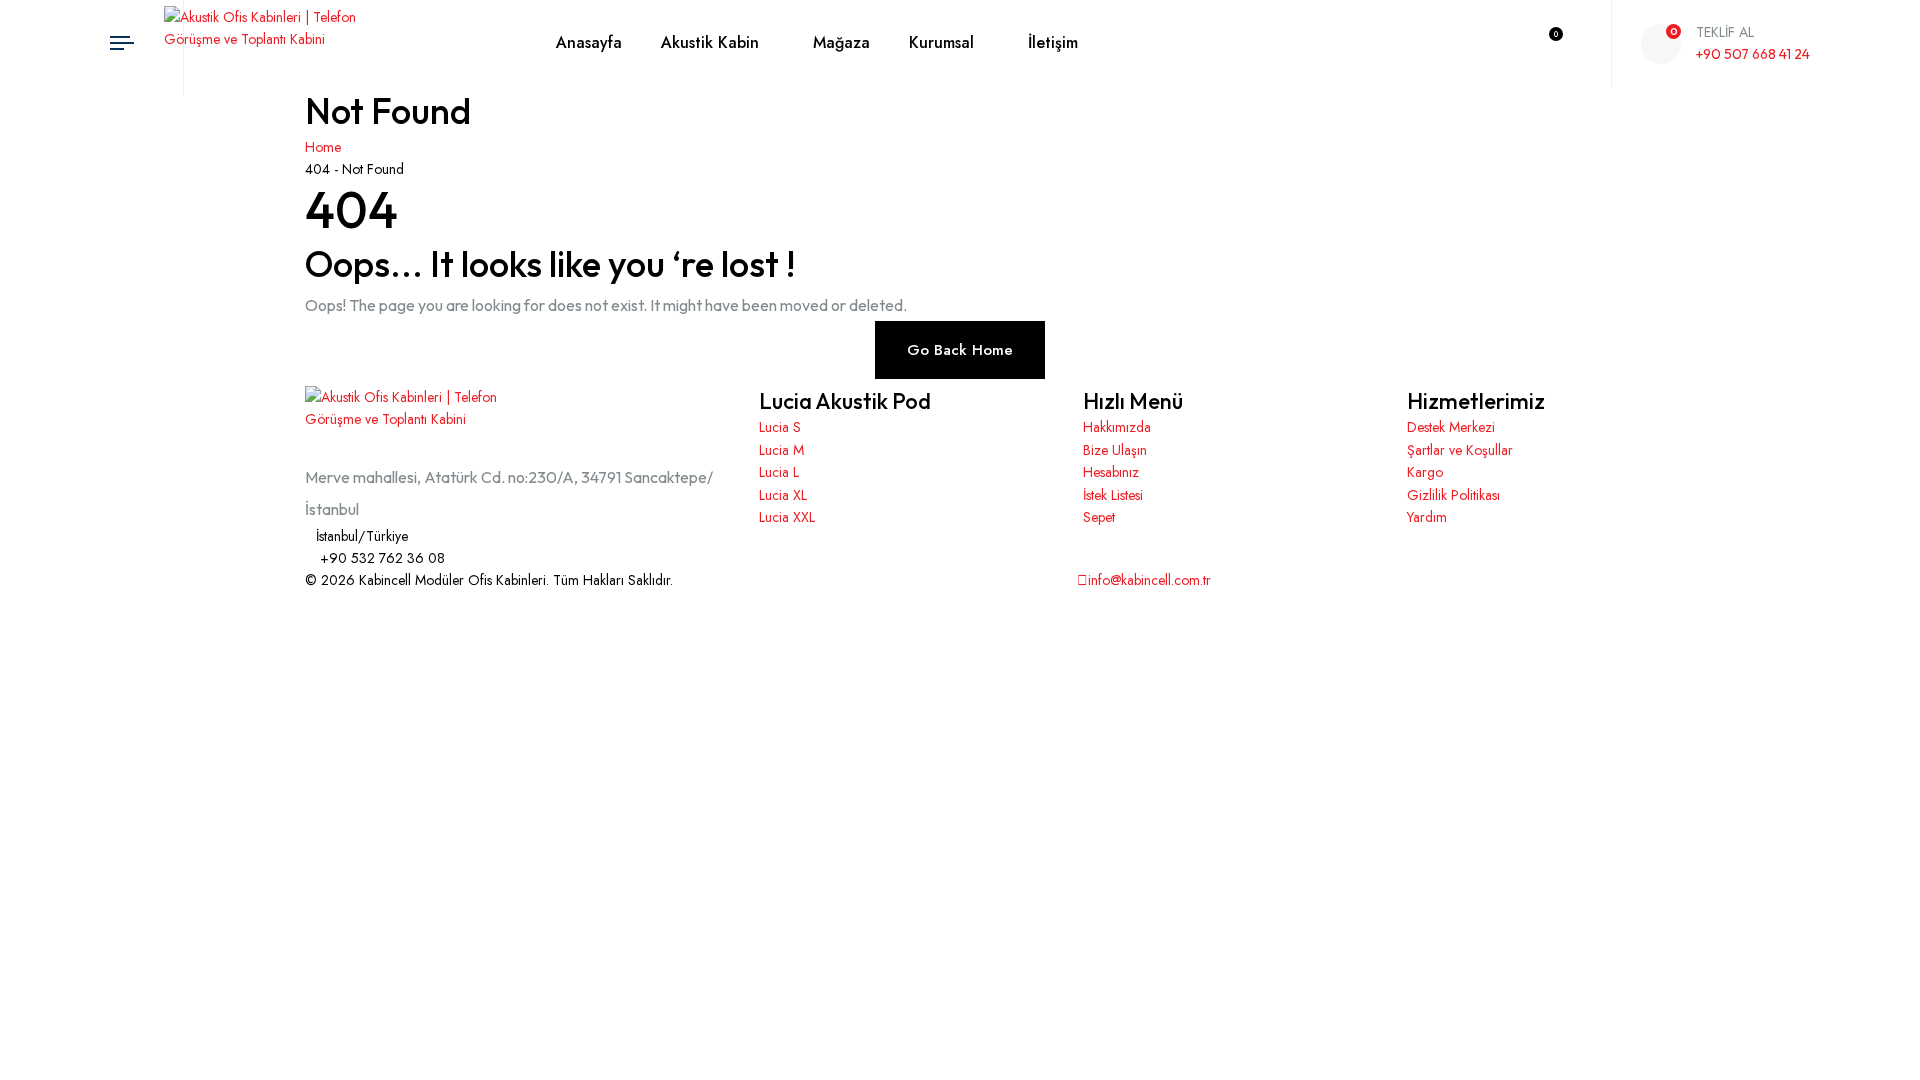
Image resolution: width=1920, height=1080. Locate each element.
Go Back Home (960, 350)
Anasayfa (589, 42)
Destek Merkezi (1451, 427)
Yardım (1427, 517)
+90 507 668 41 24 (1753, 54)
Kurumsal (941, 42)
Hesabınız (1111, 472)
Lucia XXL (787, 517)
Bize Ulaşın (1115, 450)
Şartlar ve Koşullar (1460, 450)
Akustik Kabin (710, 42)
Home (327, 147)
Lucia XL (783, 495)
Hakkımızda (1117, 427)
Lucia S (780, 427)
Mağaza (841, 42)
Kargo (1425, 472)
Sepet (1099, 517)
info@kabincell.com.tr (1149, 580)
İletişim (1053, 42)
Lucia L (779, 472)
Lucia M (781, 450)
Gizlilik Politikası (1453, 495)
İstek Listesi (1113, 495)
